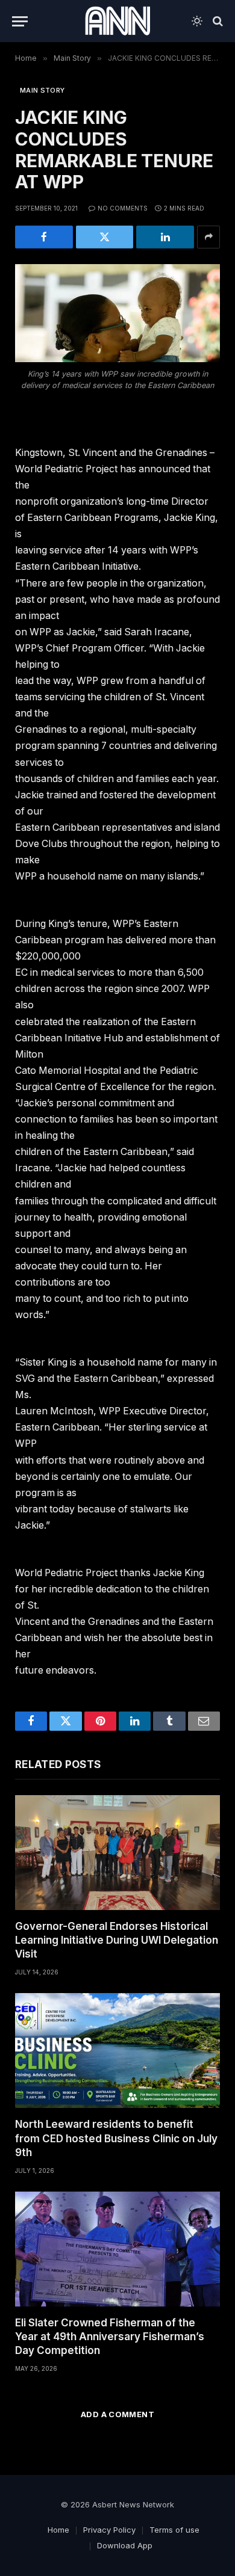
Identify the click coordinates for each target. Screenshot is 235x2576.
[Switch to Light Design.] (197, 21)
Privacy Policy (109, 2530)
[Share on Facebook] (44, 237)
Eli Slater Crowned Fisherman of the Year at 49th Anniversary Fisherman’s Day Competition (110, 2337)
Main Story (42, 90)
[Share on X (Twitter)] (105, 237)
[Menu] (20, 21)
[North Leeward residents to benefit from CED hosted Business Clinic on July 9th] (117, 2051)
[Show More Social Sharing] (208, 237)
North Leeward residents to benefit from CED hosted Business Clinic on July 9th (116, 2138)
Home (58, 2530)
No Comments (123, 208)
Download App (125, 2545)
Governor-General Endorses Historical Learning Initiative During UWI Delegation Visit (117, 1940)
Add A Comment (117, 2414)
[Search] (217, 21)
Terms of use (174, 2530)
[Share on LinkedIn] (165, 237)
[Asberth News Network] (117, 21)
